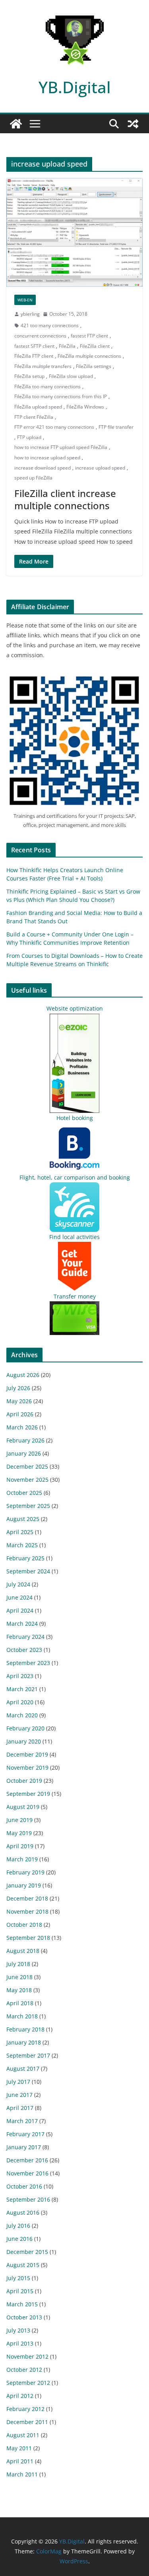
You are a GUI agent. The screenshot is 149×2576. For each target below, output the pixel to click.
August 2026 (23, 1375)
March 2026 (22, 1427)
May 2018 (19, 1990)
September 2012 (28, 2383)
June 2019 (19, 1820)
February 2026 (25, 1440)
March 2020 (22, 1715)
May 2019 (19, 1833)
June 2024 (19, 1597)
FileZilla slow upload (71, 376)
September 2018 (28, 1938)
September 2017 (28, 2055)
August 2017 (23, 2069)
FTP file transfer (116, 427)
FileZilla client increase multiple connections (65, 499)
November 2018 (27, 1911)
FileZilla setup (29, 376)
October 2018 (24, 1925)
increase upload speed (100, 468)
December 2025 (27, 1466)
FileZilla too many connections (47, 386)
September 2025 (28, 1506)
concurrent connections (40, 336)
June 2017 (19, 2095)
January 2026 (24, 1453)
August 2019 (23, 1807)
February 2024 (25, 1637)
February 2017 (25, 2134)
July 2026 (18, 1388)
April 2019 (20, 1846)
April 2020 (20, 1702)
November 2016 (27, 2173)
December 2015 (27, 2252)
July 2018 (18, 1964)
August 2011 (23, 2435)
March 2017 (22, 2121)
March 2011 (22, 2474)
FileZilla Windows (85, 407)
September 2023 (28, 1663)
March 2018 (22, 2016)
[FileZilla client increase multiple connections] (74, 232)
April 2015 (20, 2291)
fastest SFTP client (34, 346)
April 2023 (20, 1676)
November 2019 (27, 1768)
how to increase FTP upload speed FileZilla (61, 447)
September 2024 (28, 1571)
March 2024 (22, 1624)
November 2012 (27, 2356)
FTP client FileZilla (34, 417)
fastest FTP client (89, 336)
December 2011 (27, 2422)
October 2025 (24, 1493)
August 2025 (23, 1519)
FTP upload (29, 437)
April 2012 (20, 2396)
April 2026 (20, 1414)
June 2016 (19, 2239)
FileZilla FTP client (34, 356)
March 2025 (22, 1545)
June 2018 (19, 1977)
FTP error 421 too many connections (54, 427)
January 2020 (24, 1741)
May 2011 (19, 2448)
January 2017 (24, 2147)
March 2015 (22, 2304)
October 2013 (24, 2317)
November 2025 (27, 1480)
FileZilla (67, 346)
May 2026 (19, 1401)
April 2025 (20, 1532)
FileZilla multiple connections (89, 356)
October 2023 (24, 1650)
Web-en (25, 300)
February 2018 (25, 2029)
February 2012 (25, 2409)
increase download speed (43, 468)
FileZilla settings (94, 366)
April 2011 (20, 2461)
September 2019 (28, 1794)
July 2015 (18, 2278)
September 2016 (28, 2199)
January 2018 (24, 2042)
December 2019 (27, 1754)
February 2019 (25, 1872)
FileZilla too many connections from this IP (61, 396)
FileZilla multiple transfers (43, 366)
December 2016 (27, 2160)
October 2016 (24, 2186)
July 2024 (18, 1584)
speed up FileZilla (33, 478)
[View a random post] (133, 124)
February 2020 (25, 1728)
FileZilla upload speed (38, 407)
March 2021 (22, 1689)
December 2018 (27, 1898)
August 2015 (23, 2265)
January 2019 (24, 1885)
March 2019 (22, 1859)
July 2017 (18, 2082)
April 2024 (20, 1610)
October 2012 (24, 2370)
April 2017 (20, 2108)
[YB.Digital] (16, 124)
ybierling (30, 314)
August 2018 (23, 1951)
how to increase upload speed (47, 457)
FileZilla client (95, 346)
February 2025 (25, 1558)
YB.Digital (75, 87)
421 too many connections (50, 325)
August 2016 (23, 2213)
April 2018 (20, 2003)
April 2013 (20, 2343)
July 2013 (18, 2330)
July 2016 (18, 2226)
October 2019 (24, 1781)
